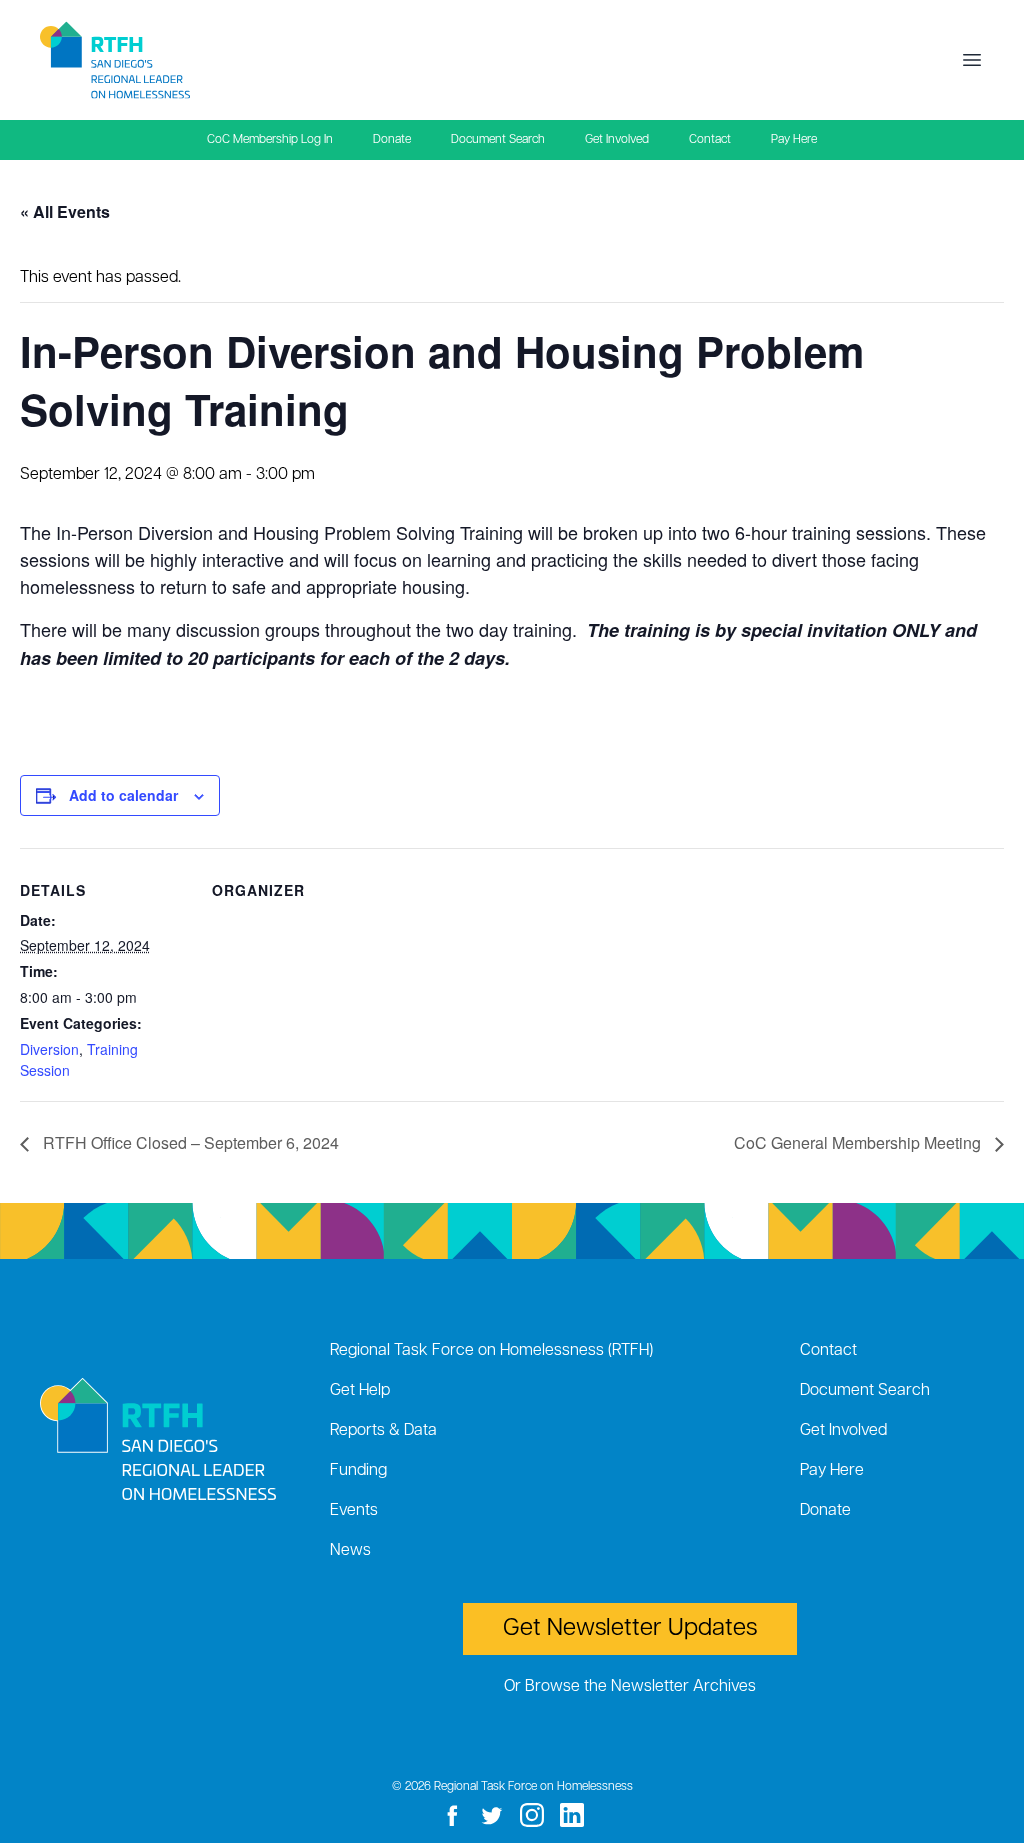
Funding (358, 1471)
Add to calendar (123, 795)
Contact (710, 140)
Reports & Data (383, 1431)
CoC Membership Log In (270, 140)
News (350, 1551)
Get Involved (617, 140)
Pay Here (794, 140)
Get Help (360, 1391)
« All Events (65, 211)
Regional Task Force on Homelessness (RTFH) (491, 1351)
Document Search (498, 140)
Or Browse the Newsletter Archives (630, 1687)
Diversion (49, 1049)
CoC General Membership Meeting (859, 1142)
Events (354, 1511)
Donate (392, 140)
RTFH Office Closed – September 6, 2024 (189, 1142)
